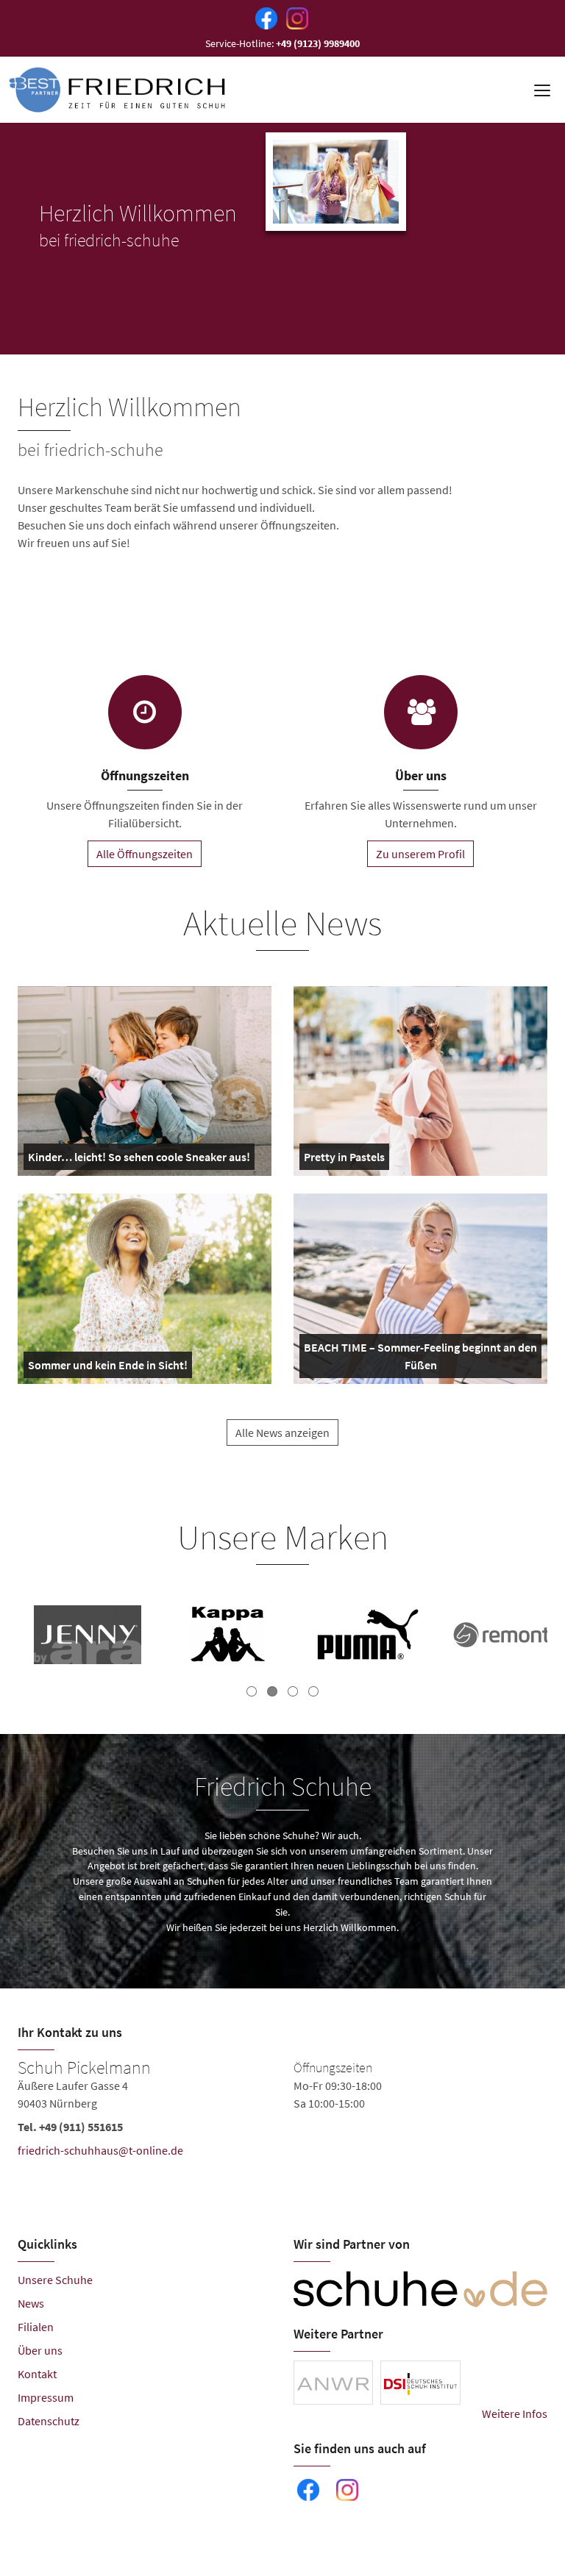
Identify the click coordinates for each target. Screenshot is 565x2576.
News (31, 2303)
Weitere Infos (515, 2413)
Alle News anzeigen (282, 1433)
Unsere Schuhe (55, 2280)
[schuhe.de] (420, 2289)
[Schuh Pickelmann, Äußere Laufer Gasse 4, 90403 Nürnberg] (282, 2112)
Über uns (40, 2350)
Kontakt (37, 2374)
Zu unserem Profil (420, 854)
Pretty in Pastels (344, 1160)
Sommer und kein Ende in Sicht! (108, 1368)
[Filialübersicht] (145, 712)
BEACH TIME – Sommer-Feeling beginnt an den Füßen (420, 1359)
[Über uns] (421, 712)
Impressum (46, 2397)
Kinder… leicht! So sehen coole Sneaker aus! (139, 1160)
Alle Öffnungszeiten (145, 854)
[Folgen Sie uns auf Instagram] (294, 17)
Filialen (36, 2327)
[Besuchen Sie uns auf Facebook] (263, 17)
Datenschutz (49, 2421)
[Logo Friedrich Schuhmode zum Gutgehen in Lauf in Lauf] (118, 90)
